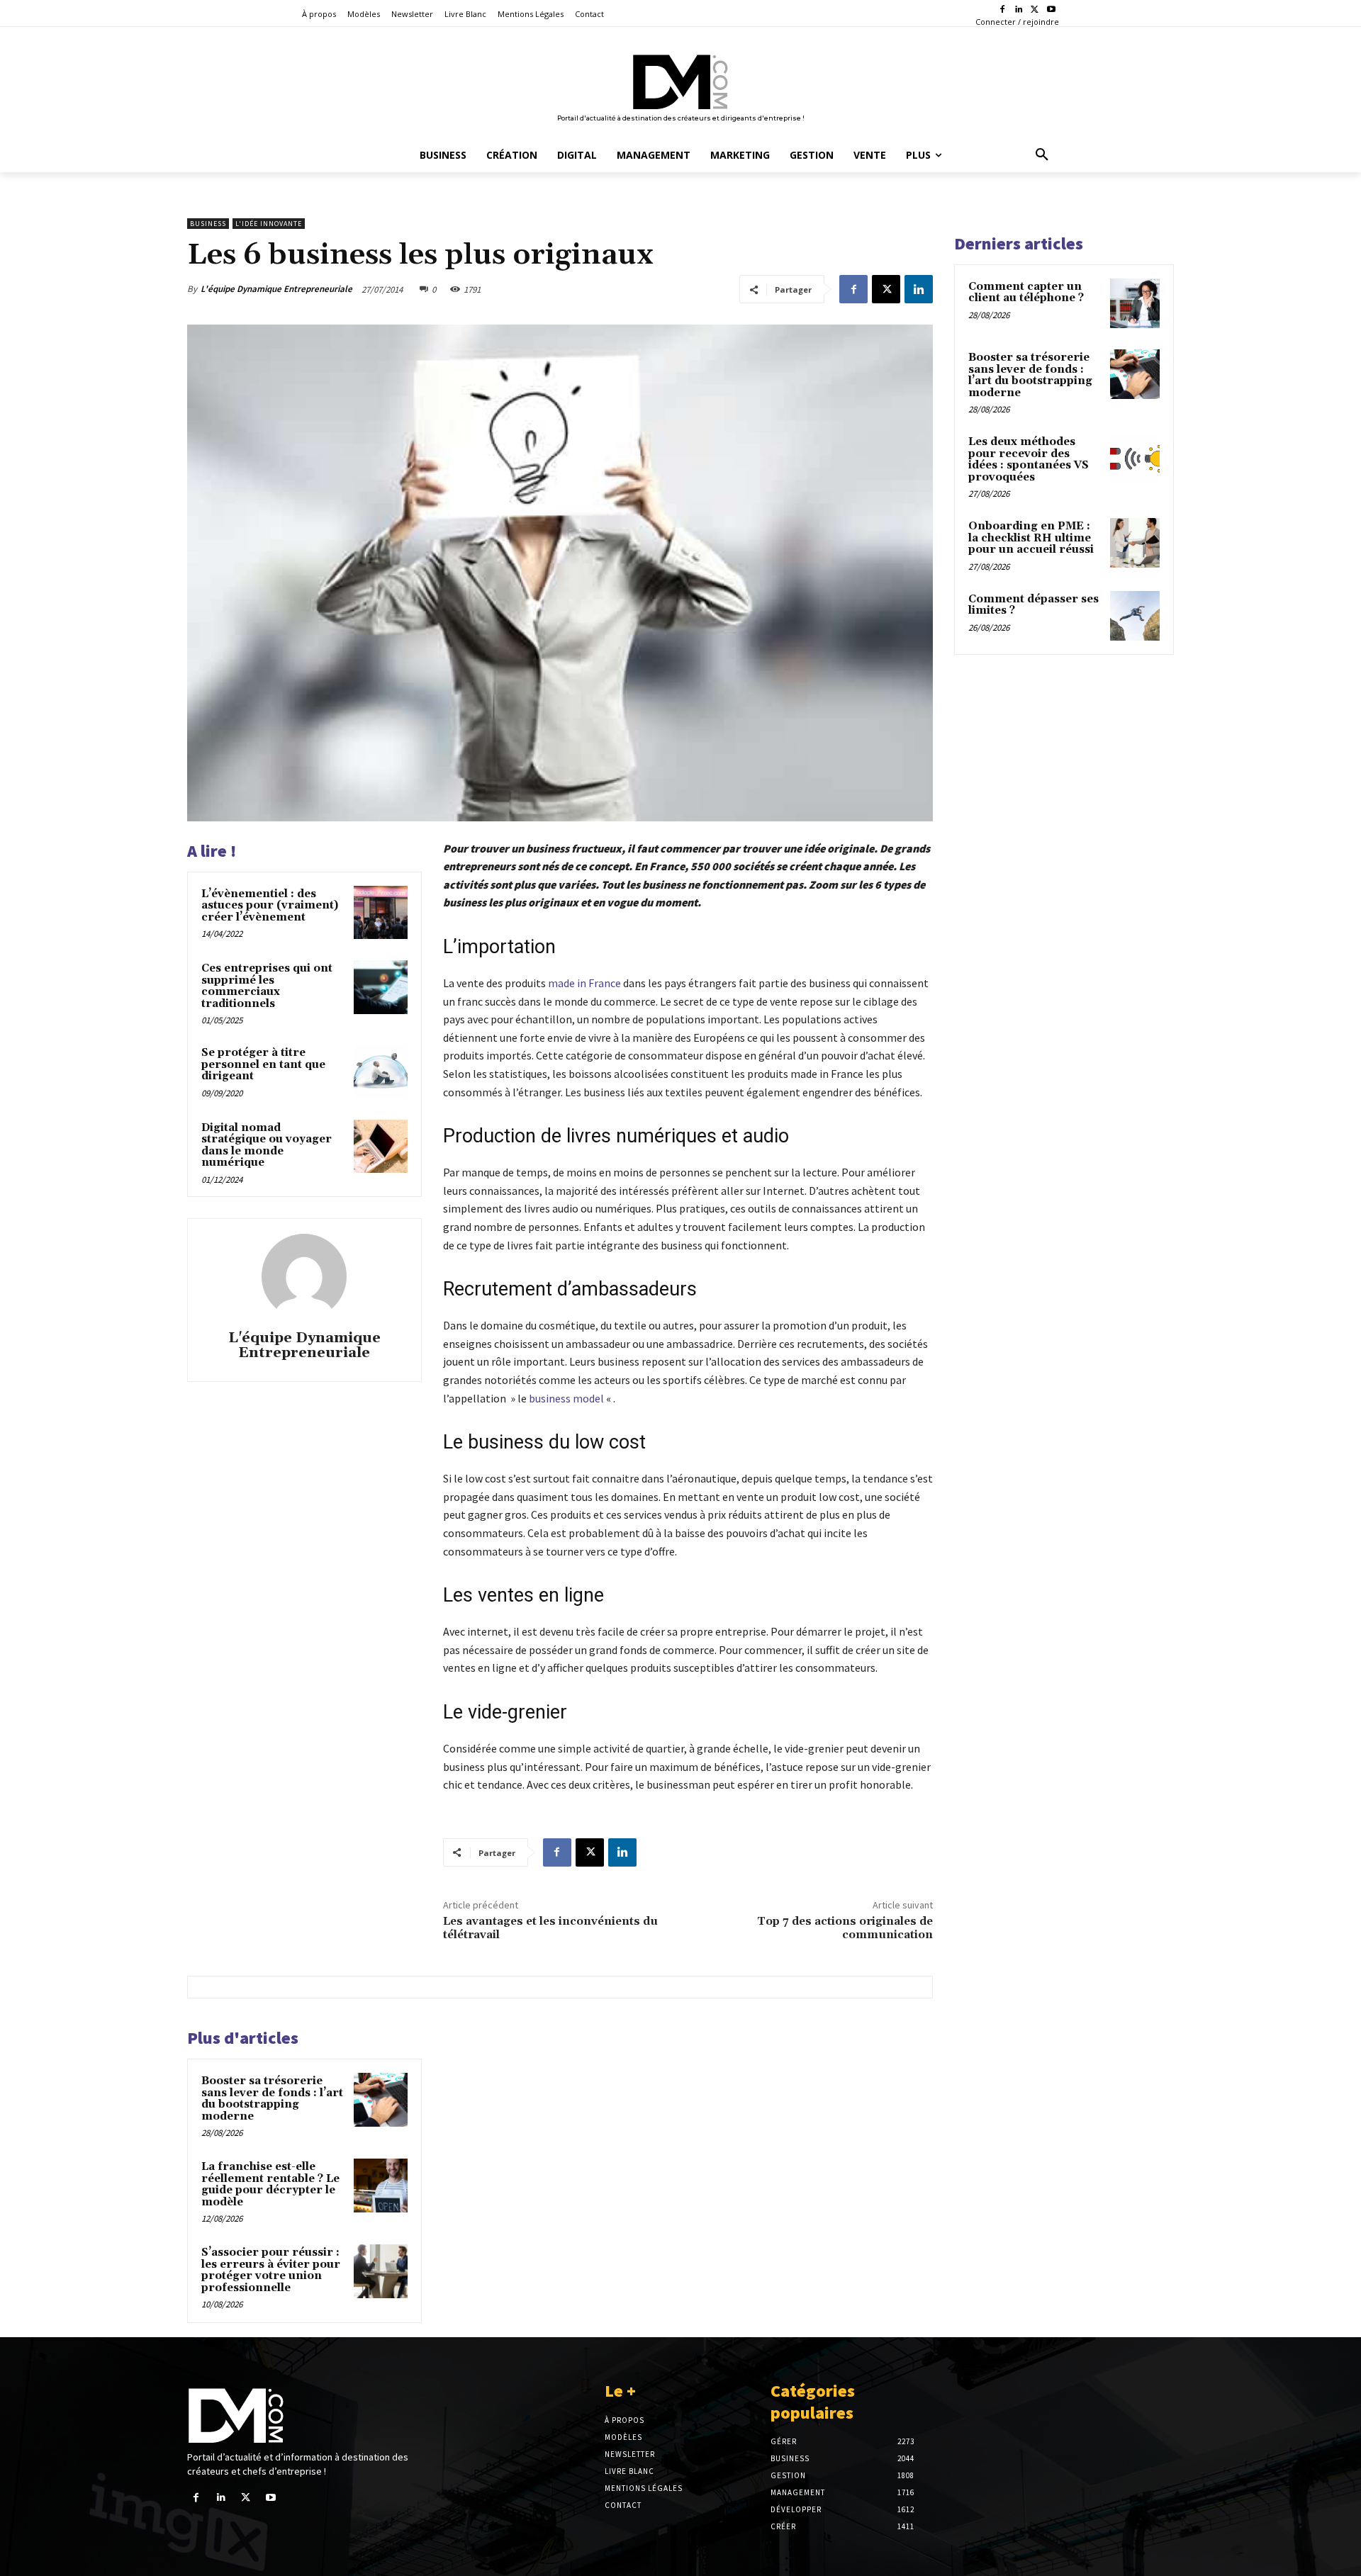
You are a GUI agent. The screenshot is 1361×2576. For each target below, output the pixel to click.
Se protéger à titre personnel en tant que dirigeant (263, 1064)
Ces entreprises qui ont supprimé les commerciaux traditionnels (267, 986)
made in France (584, 983)
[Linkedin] (1019, 10)
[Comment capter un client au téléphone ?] (1135, 303)
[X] (1035, 10)
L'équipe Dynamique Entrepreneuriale (276, 289)
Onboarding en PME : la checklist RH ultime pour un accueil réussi (1031, 538)
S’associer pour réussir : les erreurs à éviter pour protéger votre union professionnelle (271, 2270)
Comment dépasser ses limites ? (1034, 605)
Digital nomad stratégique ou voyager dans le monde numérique (267, 1146)
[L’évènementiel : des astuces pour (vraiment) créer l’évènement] (381, 913)
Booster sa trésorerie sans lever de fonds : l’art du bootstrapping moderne (272, 2099)
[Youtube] (1051, 10)
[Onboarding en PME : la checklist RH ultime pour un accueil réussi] (1135, 543)
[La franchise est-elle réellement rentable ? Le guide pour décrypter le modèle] (381, 2186)
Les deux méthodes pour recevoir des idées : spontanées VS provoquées (1029, 460)
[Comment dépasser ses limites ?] (1135, 616)
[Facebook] (1003, 10)
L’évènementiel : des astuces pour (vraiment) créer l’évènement (270, 906)
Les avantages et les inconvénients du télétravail (550, 1928)
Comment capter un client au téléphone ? (1026, 293)
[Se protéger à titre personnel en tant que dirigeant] (381, 1072)
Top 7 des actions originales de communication (845, 1928)
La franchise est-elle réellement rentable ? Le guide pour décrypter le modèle (270, 2184)
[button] (1042, 155)
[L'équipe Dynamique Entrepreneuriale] (304, 1276)
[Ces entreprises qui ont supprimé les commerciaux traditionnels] (381, 987)
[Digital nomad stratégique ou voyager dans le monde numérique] (381, 1147)
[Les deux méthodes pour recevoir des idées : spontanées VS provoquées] (1135, 459)
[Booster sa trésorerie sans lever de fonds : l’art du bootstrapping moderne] (381, 2100)
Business (208, 224)
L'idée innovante (269, 224)
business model (566, 1398)
